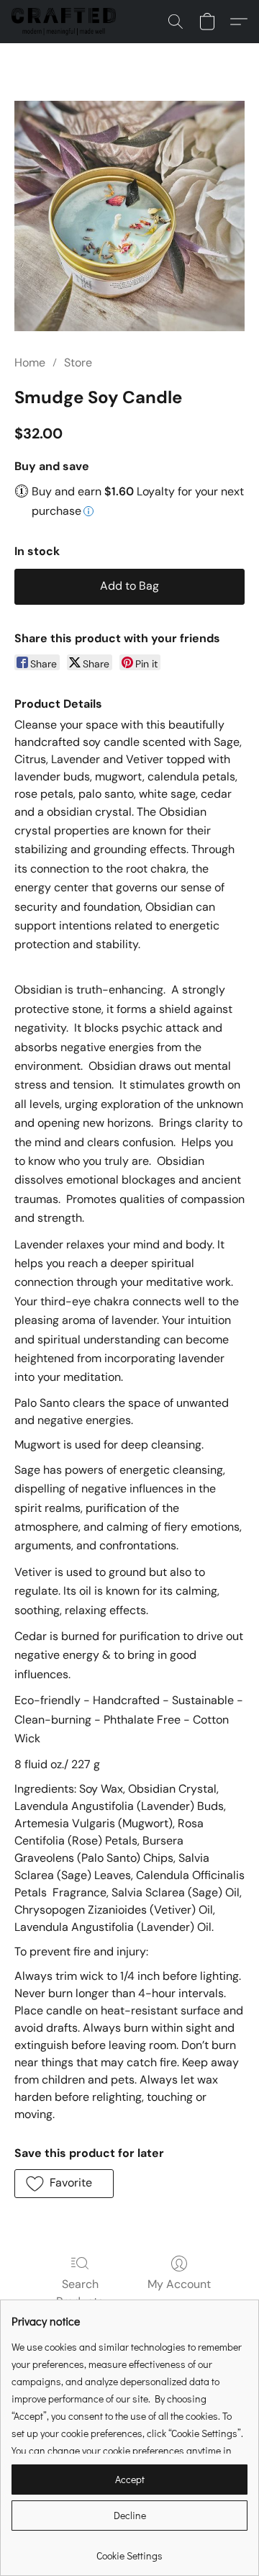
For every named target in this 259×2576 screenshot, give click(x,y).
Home (30, 362)
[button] (67, 22)
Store (78, 362)
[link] (129, 2550)
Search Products (80, 2293)
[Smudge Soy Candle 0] (129, 216)
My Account (179, 2284)
